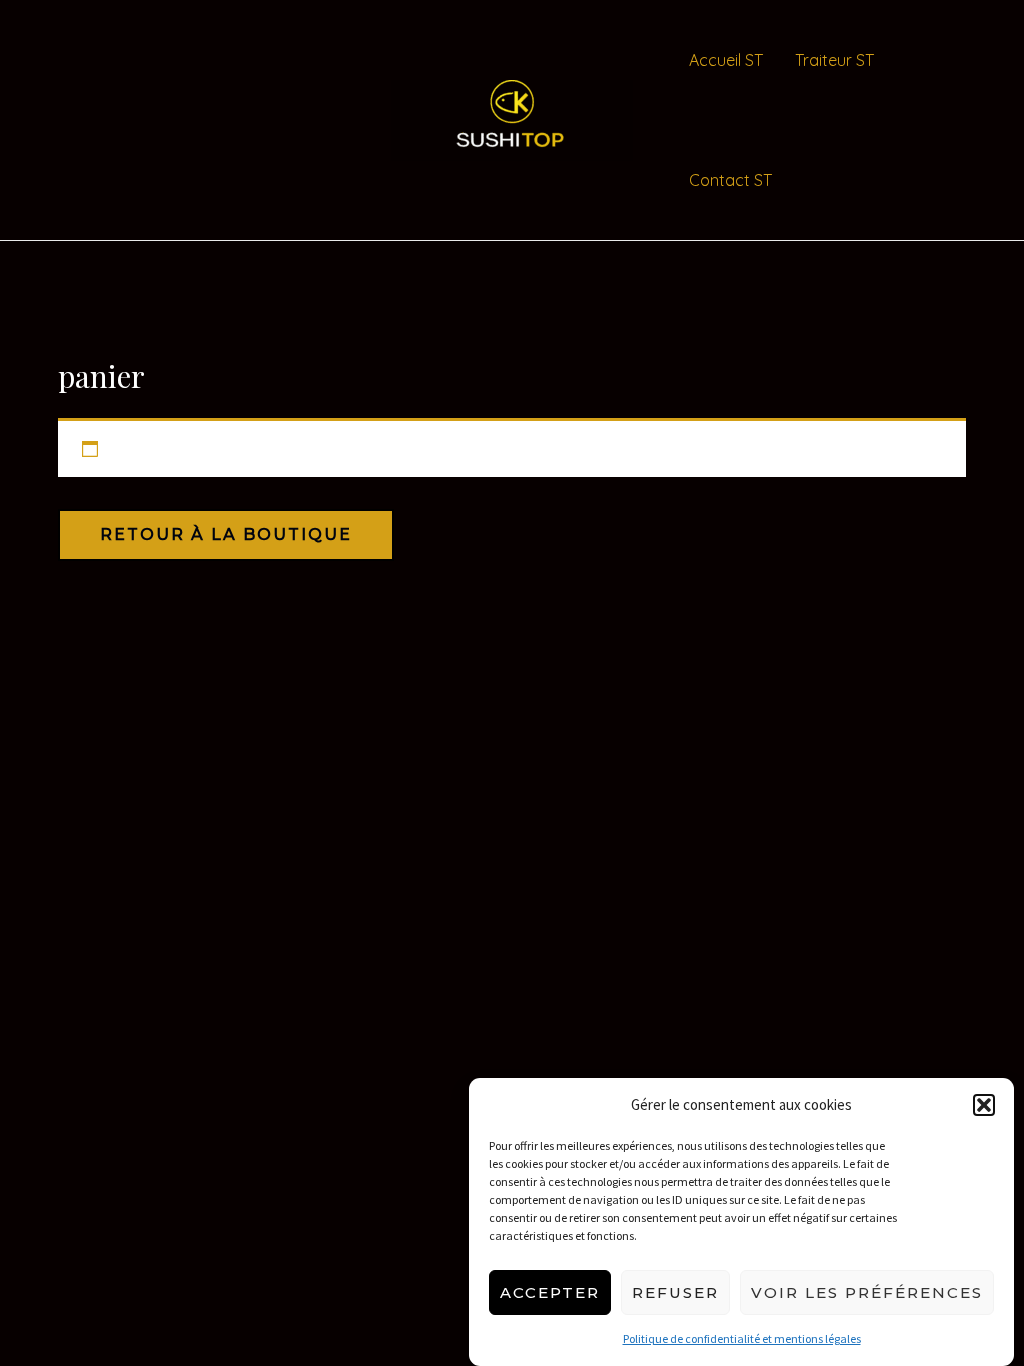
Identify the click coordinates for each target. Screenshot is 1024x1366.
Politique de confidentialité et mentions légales (742, 1338)
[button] (984, 1105)
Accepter (550, 1292)
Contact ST (730, 180)
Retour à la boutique (226, 534)
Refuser (675, 1292)
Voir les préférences (867, 1292)
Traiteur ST (834, 60)
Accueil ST (726, 60)
